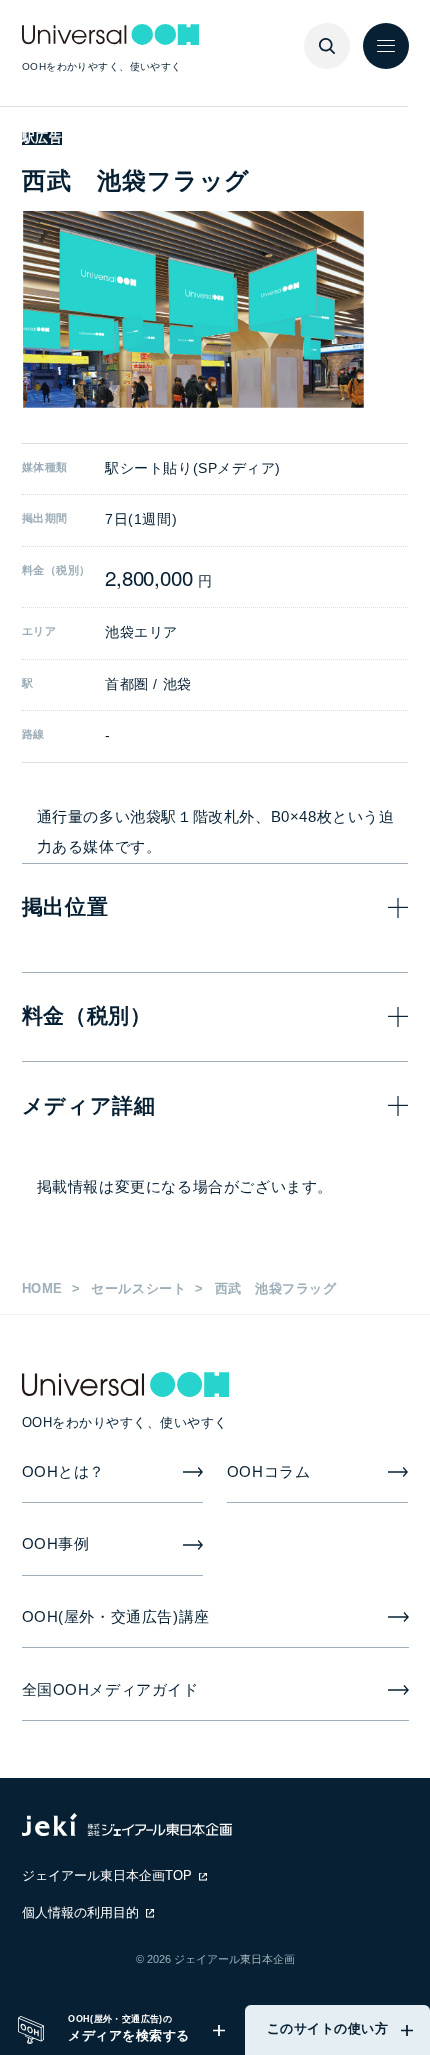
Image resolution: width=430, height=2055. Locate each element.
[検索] (327, 46)
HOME (42, 1289)
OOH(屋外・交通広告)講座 (116, 1617)
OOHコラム (269, 1472)
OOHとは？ (64, 1472)
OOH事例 (56, 1544)
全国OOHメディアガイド (110, 1690)
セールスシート (138, 1289)
